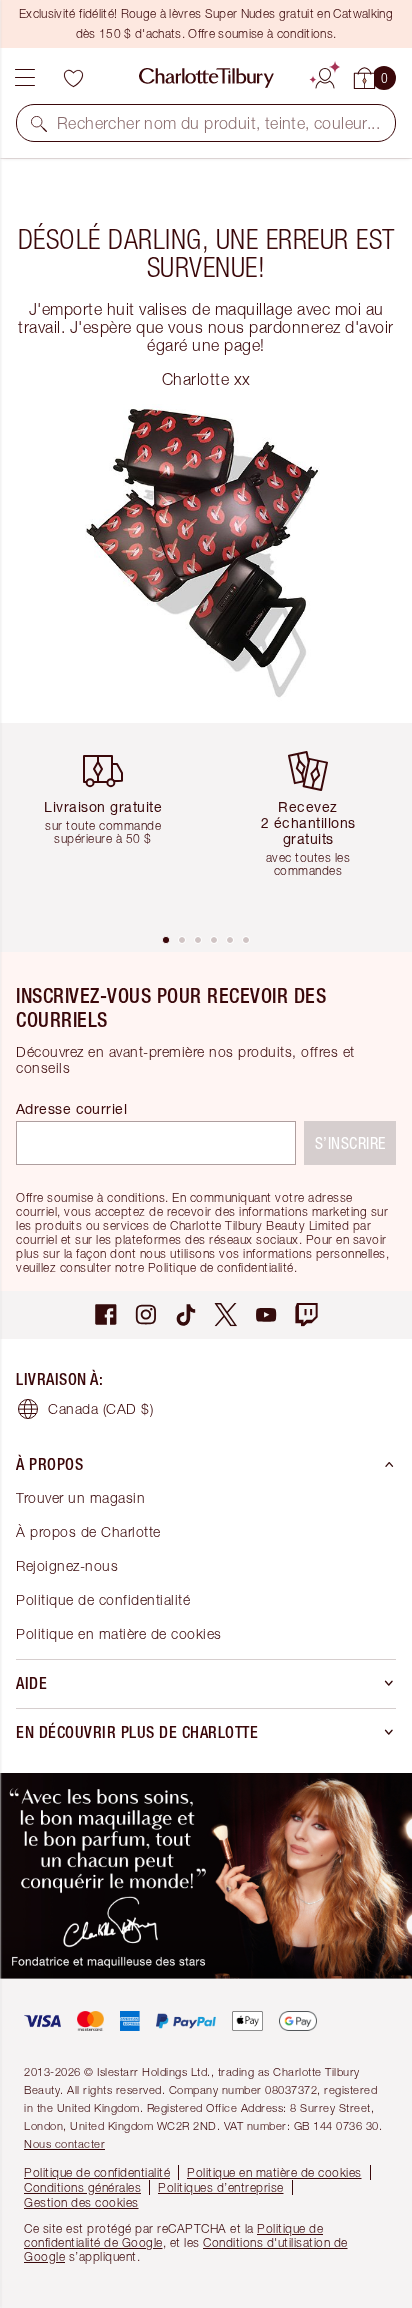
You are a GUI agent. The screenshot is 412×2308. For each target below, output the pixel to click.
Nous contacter (64, 2143)
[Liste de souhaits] (73, 78)
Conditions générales (82, 2187)
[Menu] (25, 78)
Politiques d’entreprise (221, 2187)
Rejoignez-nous (67, 1565)
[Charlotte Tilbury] (206, 78)
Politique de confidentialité (103, 1599)
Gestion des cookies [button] (81, 2202)
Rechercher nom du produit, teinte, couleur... (218, 123)
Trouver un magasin (80, 1497)
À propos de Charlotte (88, 1531)
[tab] (166, 940)
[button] (39, 123)
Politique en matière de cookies (119, 1633)
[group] (110, 827)
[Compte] (325, 75)
